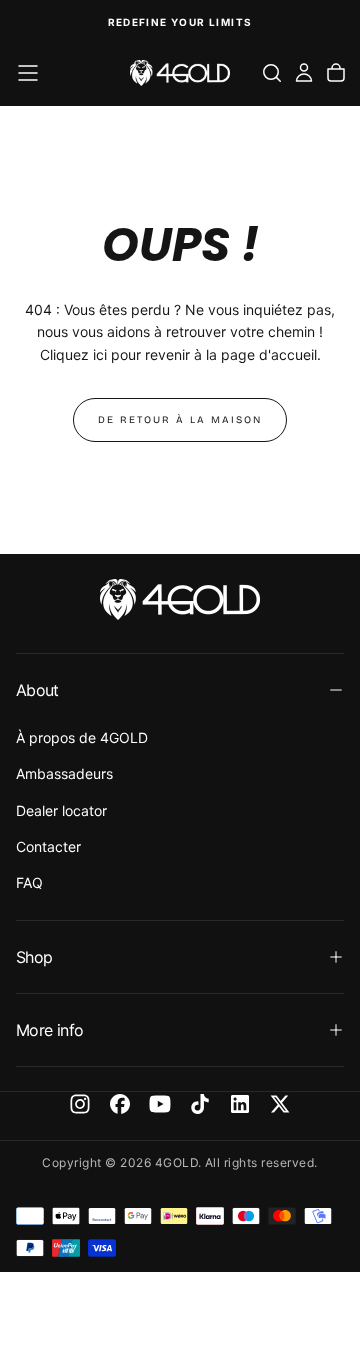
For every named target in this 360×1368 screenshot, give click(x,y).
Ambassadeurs (64, 773)
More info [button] (49, 1030)
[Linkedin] (240, 1104)
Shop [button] (34, 957)
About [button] (37, 690)
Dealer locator (61, 810)
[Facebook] (120, 1104)
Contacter (48, 846)
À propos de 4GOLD (82, 737)
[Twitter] (280, 1104)
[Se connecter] (304, 73)
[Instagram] (80, 1104)
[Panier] (336, 73)
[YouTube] (160, 1104)
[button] (28, 73)
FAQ (29, 882)
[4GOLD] (180, 599)
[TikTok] (200, 1104)
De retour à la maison (180, 420)
